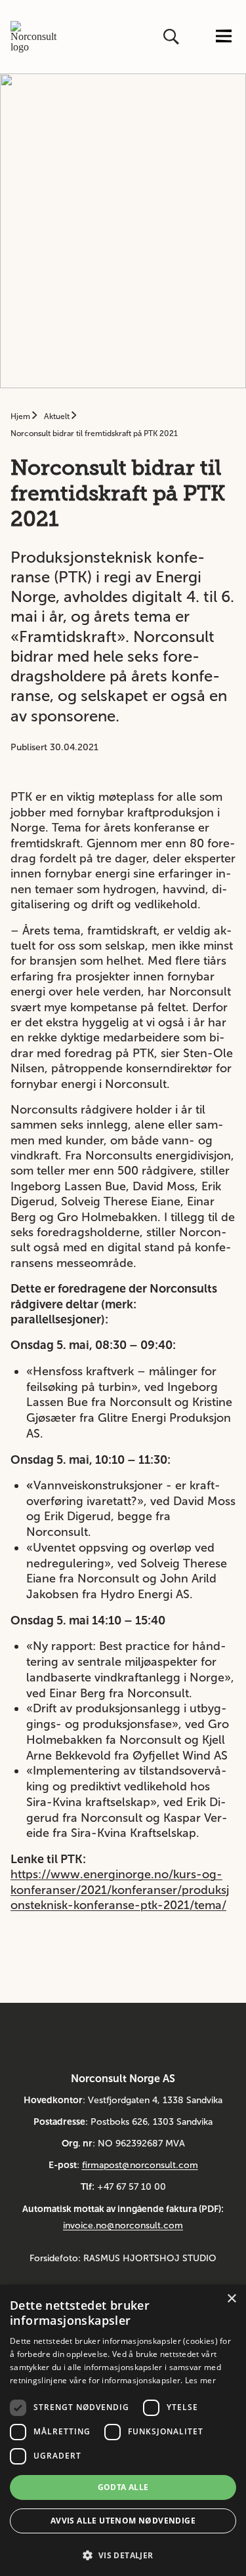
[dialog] (123, 2430)
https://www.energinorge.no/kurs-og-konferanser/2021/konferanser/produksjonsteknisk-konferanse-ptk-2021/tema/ (120, 1890)
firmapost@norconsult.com (140, 2165)
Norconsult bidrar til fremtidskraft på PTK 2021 (94, 433)
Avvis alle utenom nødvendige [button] (123, 2521)
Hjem (21, 416)
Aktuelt (58, 416)
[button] (123, 2554)
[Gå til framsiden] (38, 37)
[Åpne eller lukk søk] (173, 37)
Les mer (200, 2380)
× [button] (231, 2299)
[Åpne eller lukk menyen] (224, 37)
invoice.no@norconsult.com (123, 2225)
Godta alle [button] (123, 2487)
